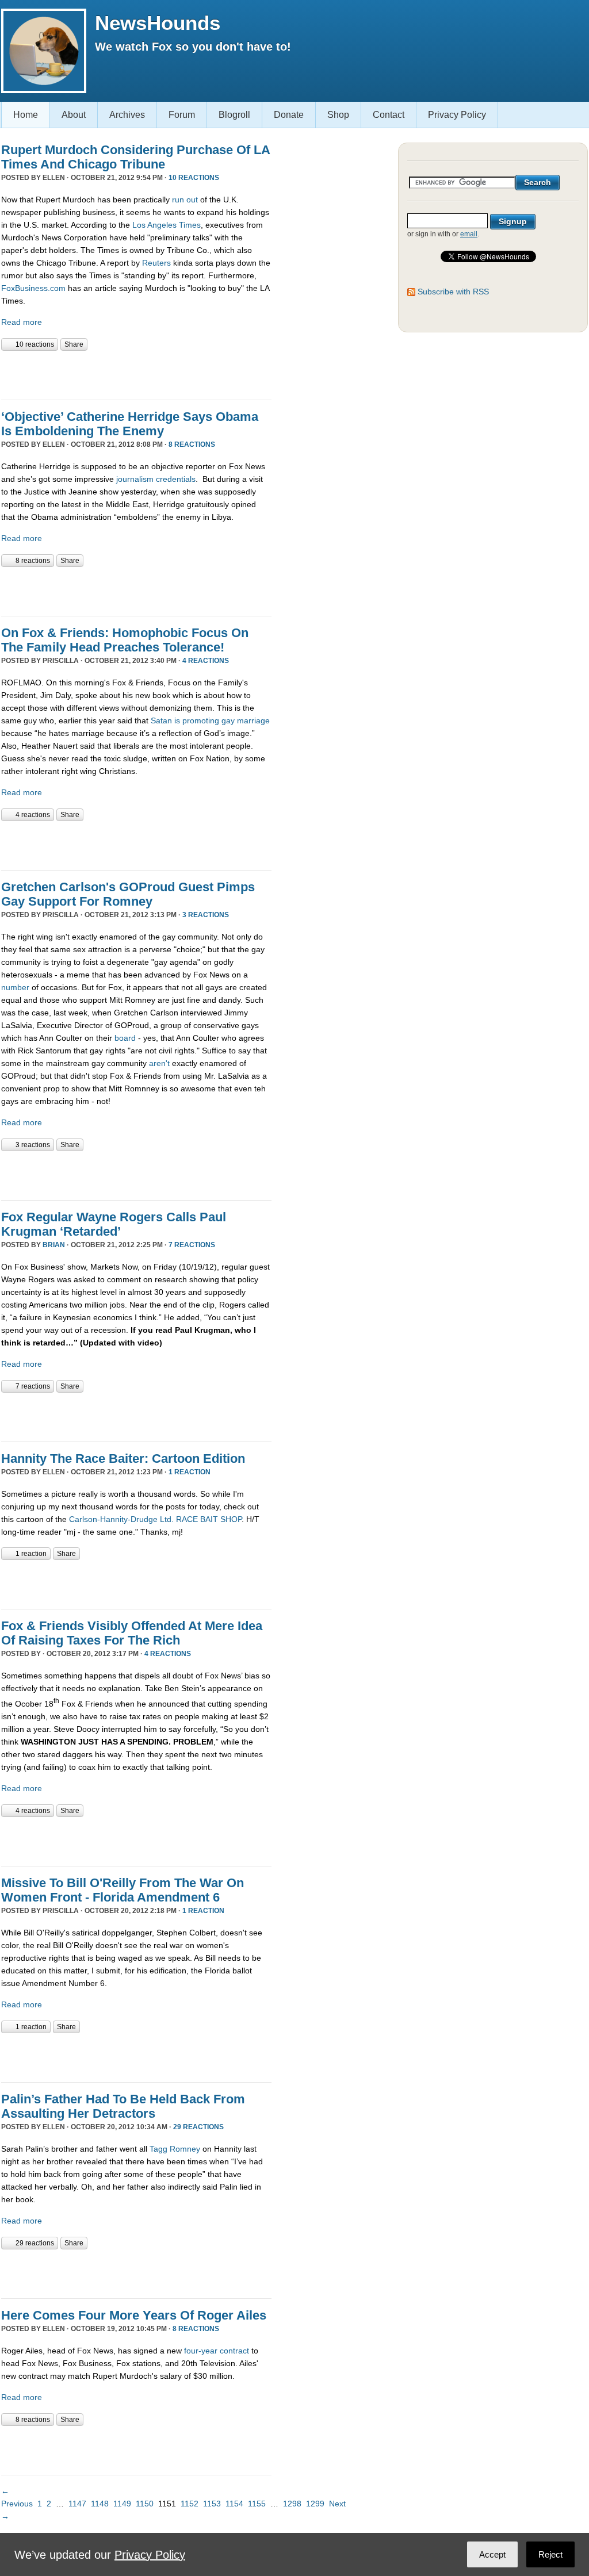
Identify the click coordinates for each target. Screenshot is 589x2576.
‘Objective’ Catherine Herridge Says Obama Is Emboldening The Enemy (130, 424)
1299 (315, 2504)
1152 (190, 2504)
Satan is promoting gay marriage (210, 720)
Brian (54, 1245)
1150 (145, 2504)
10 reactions (194, 178)
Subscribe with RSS (453, 292)
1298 (292, 2504)
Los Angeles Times (167, 225)
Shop (338, 115)
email (469, 234)
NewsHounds (158, 23)
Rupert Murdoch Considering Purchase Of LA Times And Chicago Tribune (135, 157)
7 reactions (192, 1245)
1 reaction (190, 1472)
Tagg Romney (175, 2149)
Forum (182, 115)
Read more (22, 322)
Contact (389, 115)
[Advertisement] (136, 374)
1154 (234, 2504)
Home (26, 115)
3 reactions (206, 915)
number (15, 987)
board (125, 1038)
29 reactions (198, 2127)
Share (74, 344)
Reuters (156, 263)
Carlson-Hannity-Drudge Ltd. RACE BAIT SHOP (155, 1519)
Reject (550, 2554)
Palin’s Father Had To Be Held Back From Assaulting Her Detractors (123, 2106)
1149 (122, 2504)
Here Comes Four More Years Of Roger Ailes (134, 2315)
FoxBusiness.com (33, 288)
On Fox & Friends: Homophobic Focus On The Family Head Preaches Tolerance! (125, 640)
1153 (212, 2504)
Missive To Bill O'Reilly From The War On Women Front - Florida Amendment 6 (123, 1890)
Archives (127, 115)
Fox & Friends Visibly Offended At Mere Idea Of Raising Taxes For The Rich (132, 1633)
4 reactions (206, 661)
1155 (257, 2504)
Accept (492, 2554)
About (74, 115)
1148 (100, 2504)
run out (185, 200)
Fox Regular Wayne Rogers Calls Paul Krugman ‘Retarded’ (114, 1224)
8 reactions (192, 444)
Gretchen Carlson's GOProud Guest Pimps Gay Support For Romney (128, 894)
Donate (289, 115)
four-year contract (217, 2351)
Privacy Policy (457, 115)
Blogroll (234, 115)
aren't (159, 1063)
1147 (77, 2504)
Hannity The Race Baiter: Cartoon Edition (123, 1458)
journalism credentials (156, 479)
